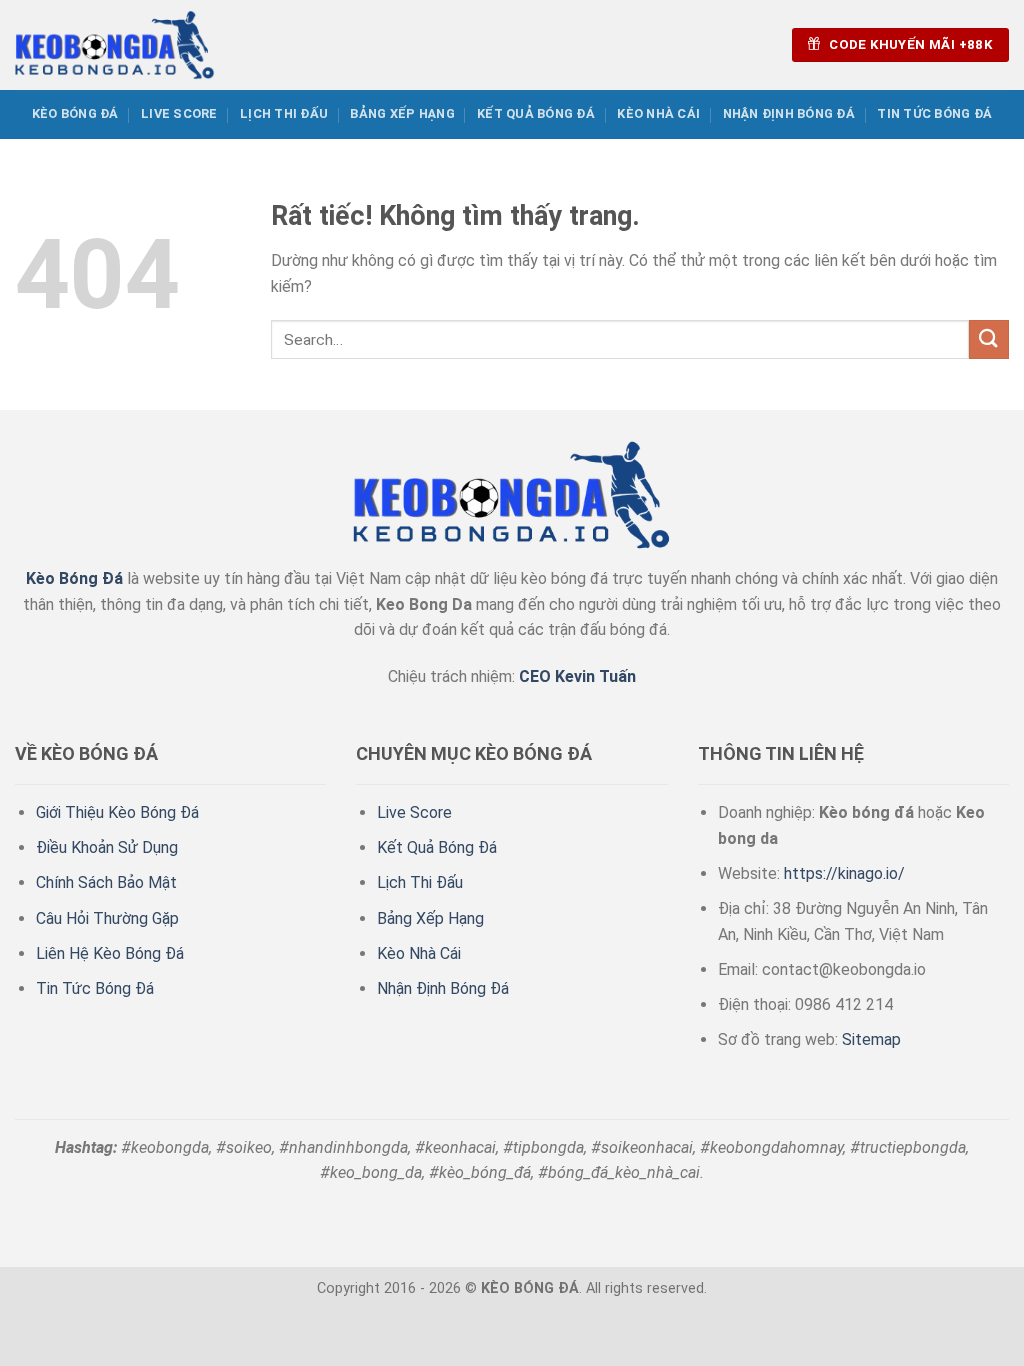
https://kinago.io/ (844, 873)
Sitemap (871, 1039)
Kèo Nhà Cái (658, 113)
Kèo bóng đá (75, 113)
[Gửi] (989, 339)
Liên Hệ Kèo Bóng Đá (110, 953)
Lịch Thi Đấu (284, 113)
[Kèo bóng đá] (115, 44)
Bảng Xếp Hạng (402, 113)
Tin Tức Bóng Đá (934, 113)
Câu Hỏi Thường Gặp (107, 918)
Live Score (179, 113)
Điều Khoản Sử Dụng (107, 847)
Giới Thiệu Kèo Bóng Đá (117, 812)
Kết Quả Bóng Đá (536, 113)
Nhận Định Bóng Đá (789, 113)
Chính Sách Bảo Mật (106, 882)
